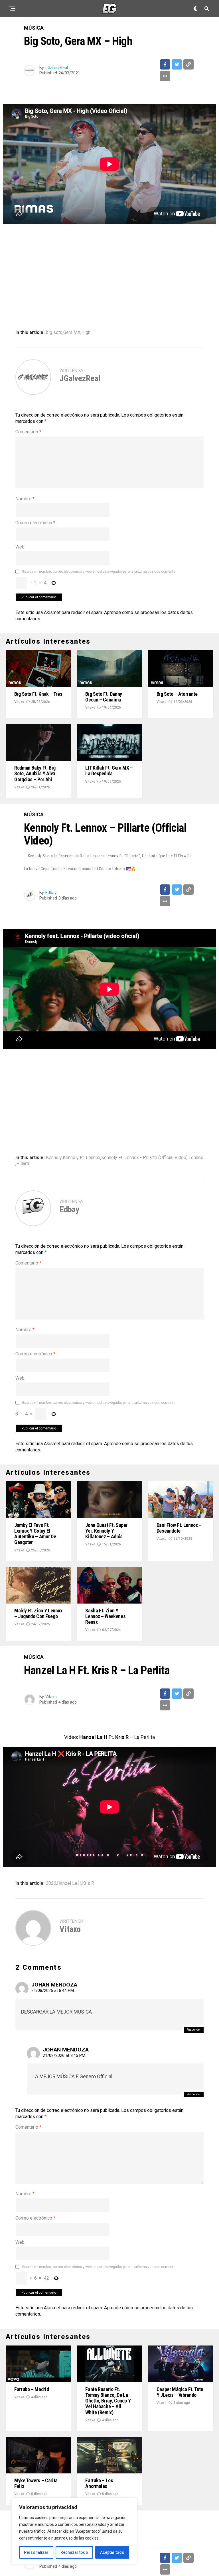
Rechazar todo (74, 2552)
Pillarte (23, 1164)
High (86, 333)
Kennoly (54, 1158)
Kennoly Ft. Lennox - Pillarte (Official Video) (144, 1158)
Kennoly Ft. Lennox (82, 1158)
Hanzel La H (69, 1883)
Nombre (25, 499)
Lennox (196, 1158)
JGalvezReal (57, 68)
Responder (194, 2030)
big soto (54, 333)
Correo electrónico (35, 523)
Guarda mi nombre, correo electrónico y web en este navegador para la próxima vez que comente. (99, 572)
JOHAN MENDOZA (54, 1985)
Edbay (51, 893)
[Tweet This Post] (177, 64)
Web (20, 547)
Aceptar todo (112, 2552)
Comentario (28, 432)
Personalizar (36, 2552)
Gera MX (72, 333)
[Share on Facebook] (165, 64)
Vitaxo (19, 702)
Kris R (88, 1883)
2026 (51, 1883)
